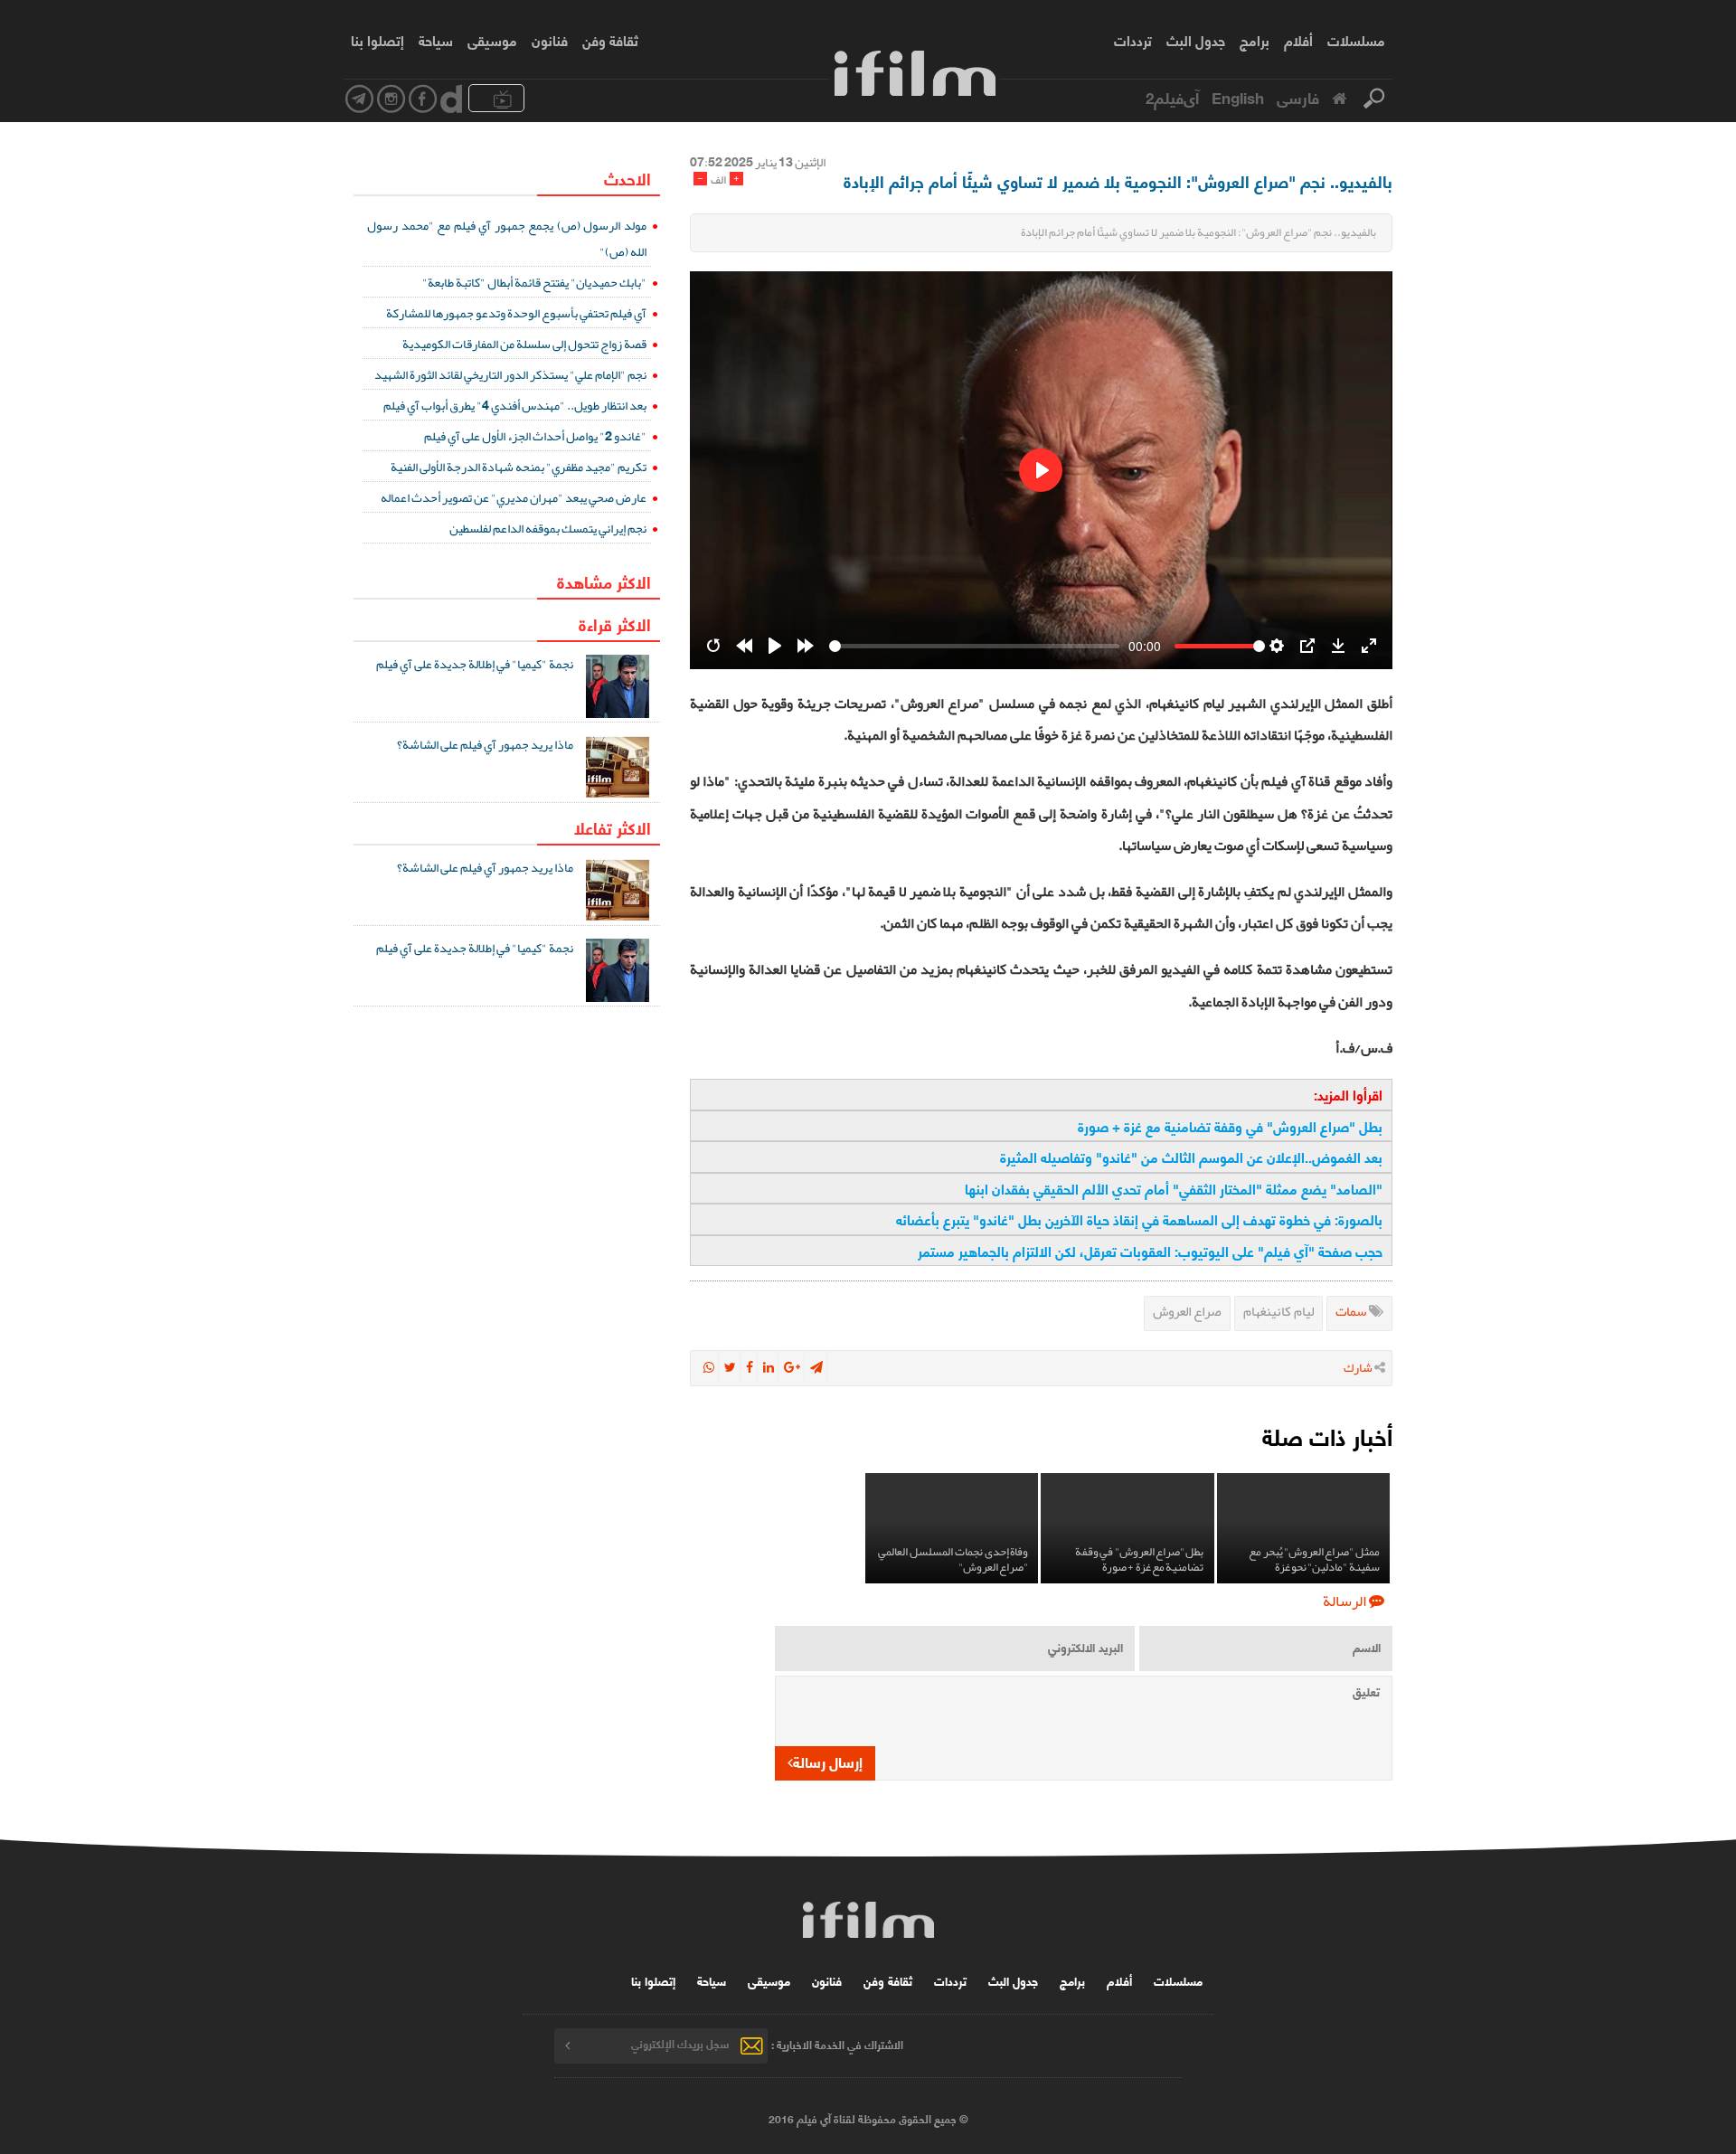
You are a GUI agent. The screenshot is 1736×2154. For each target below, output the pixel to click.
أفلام (1298, 40)
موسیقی (492, 40)
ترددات (1133, 40)
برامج (1255, 40)
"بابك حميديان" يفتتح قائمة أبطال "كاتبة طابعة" (534, 282)
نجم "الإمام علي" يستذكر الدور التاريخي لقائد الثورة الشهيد (510, 374)
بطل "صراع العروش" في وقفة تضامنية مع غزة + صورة (1230, 1126)
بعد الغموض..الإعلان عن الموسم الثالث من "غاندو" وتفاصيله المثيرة (1191, 1157)
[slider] (974, 646)
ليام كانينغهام (1278, 1311)
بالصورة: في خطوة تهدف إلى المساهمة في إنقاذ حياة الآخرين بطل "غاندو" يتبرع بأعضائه (1139, 1219)
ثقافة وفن (610, 40)
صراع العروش (1187, 1311)
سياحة (436, 40)
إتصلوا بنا (377, 40)
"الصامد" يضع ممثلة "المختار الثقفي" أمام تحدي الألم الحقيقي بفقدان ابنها (1174, 1188)
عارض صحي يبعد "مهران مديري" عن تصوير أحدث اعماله (514, 497)
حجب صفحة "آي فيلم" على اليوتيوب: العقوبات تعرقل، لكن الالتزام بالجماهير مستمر (1150, 1251)
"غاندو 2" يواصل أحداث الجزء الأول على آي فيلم (535, 436)
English (1238, 97)
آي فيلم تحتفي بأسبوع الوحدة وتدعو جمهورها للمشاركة (516, 313)
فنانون (550, 40)
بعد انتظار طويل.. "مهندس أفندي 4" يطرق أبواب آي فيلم (515, 405)
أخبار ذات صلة (1327, 1436)
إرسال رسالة (828, 1761)
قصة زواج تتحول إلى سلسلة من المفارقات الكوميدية (524, 344)
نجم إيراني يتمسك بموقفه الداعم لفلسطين (548, 528)
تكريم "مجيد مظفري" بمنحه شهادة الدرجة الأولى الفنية (519, 467)
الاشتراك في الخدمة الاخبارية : (837, 2043)
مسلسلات (1356, 40)
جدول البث (1196, 40)
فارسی (1298, 97)
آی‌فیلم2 (1172, 97)
